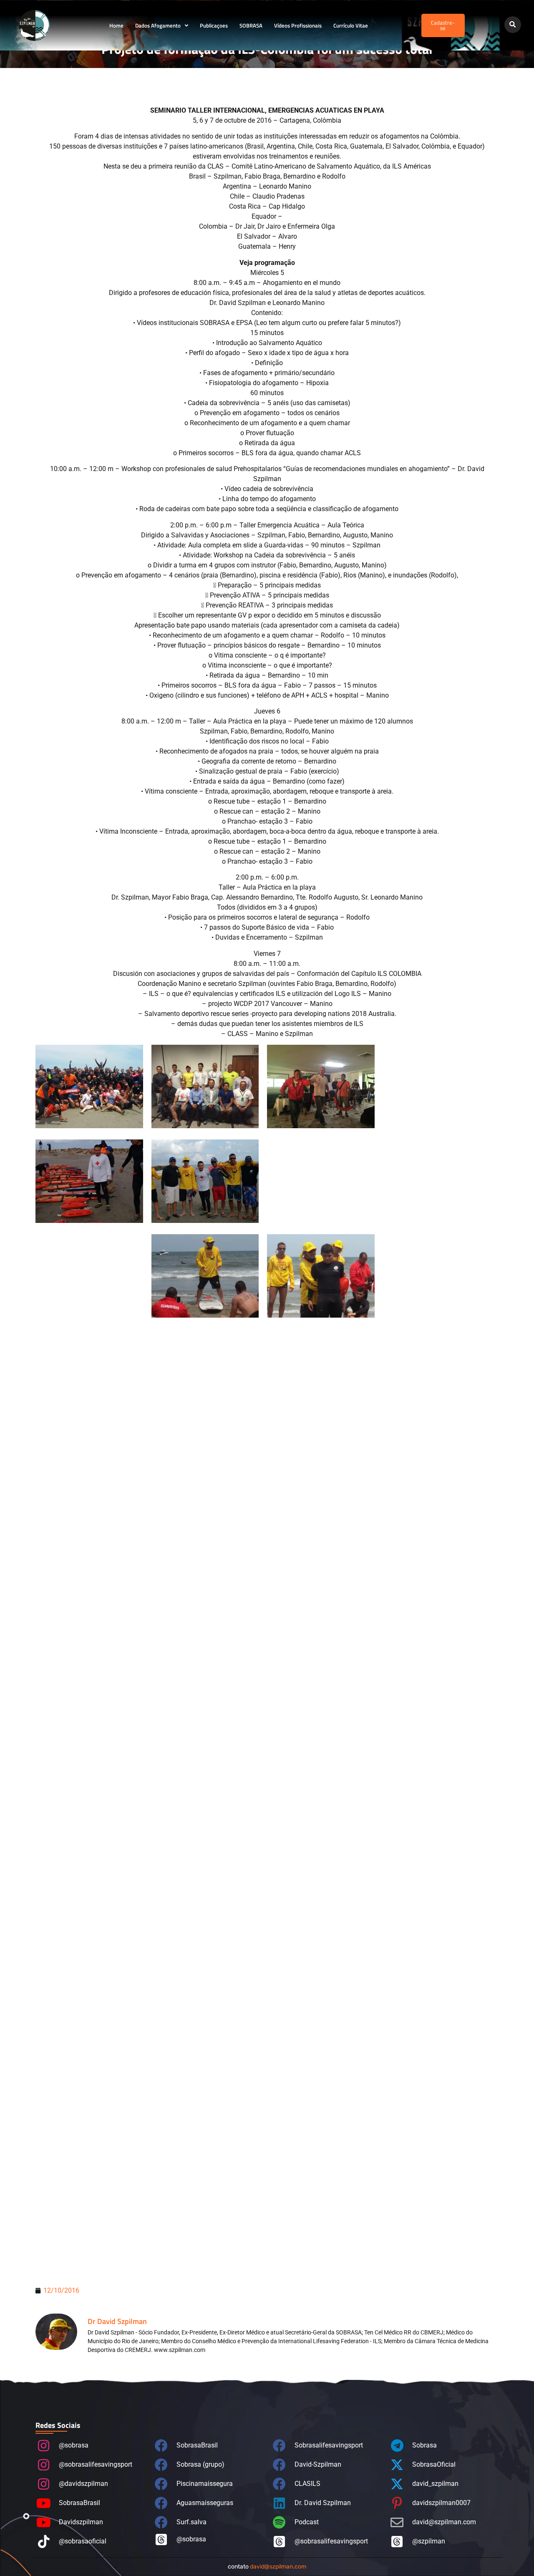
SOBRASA (251, 25)
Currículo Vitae (351, 25)
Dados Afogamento (158, 25)
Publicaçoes (214, 25)
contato (267, 2567)
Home (116, 25)
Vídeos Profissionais (298, 25)
